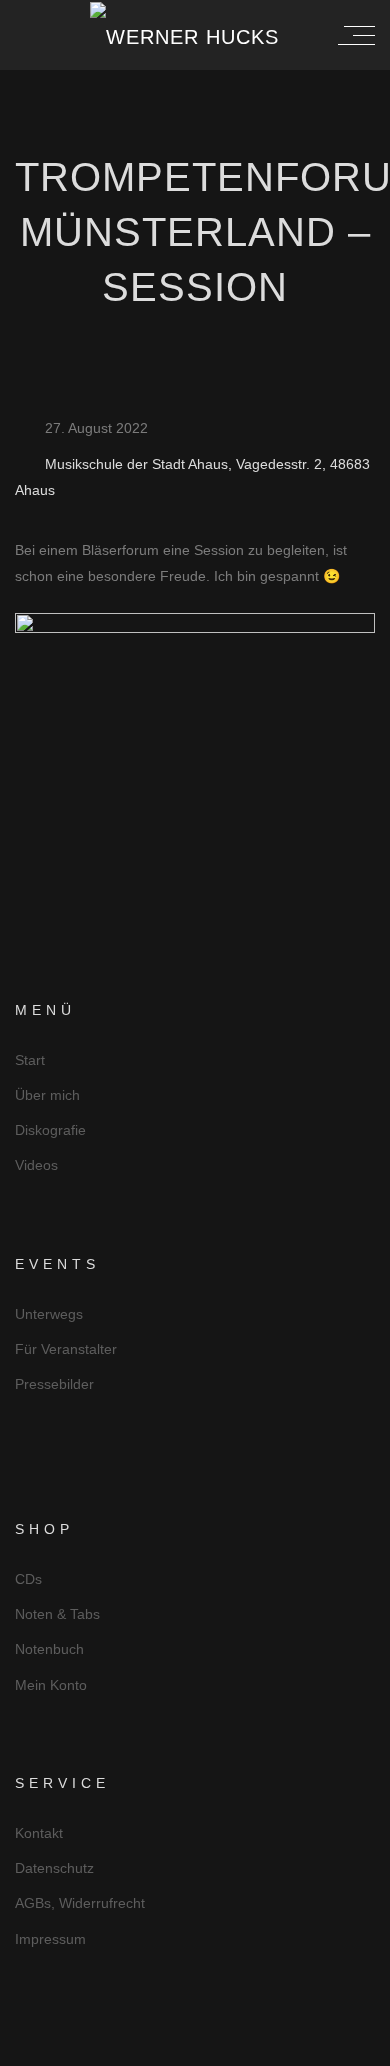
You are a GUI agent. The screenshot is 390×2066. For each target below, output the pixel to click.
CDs (28, 1579)
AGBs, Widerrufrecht (80, 1903)
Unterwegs (49, 1314)
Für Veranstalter (66, 1349)
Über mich (47, 1095)
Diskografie (50, 1130)
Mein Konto (51, 1685)
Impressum (50, 1939)
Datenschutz (54, 1868)
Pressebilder (54, 1384)
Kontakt (39, 1833)
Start (30, 1060)
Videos (36, 1165)
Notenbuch (49, 1649)
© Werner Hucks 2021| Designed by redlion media (195, 2048)
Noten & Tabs (57, 1614)
